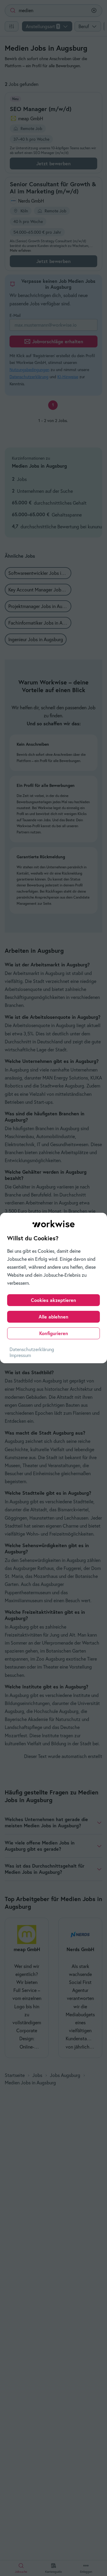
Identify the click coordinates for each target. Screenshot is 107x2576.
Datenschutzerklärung (32, 1349)
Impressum (20, 1355)
